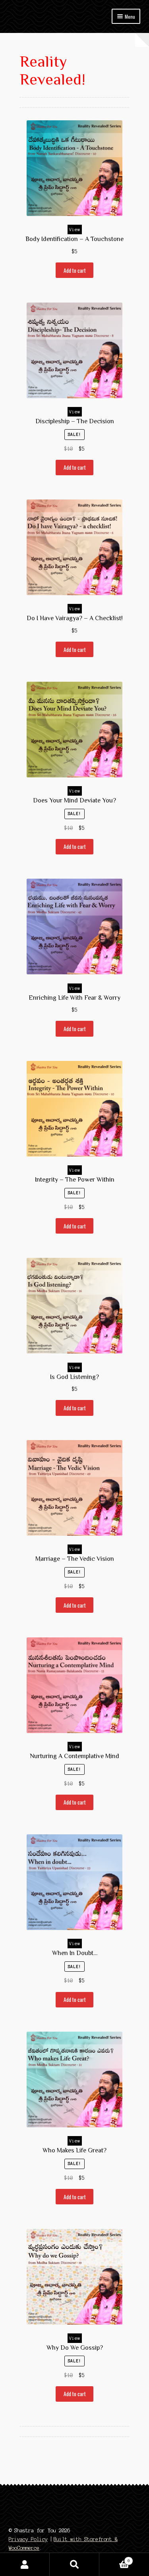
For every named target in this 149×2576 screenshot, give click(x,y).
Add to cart (75, 270)
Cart (115, 2559)
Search (74, 2564)
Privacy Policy (28, 2539)
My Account (25, 2564)
